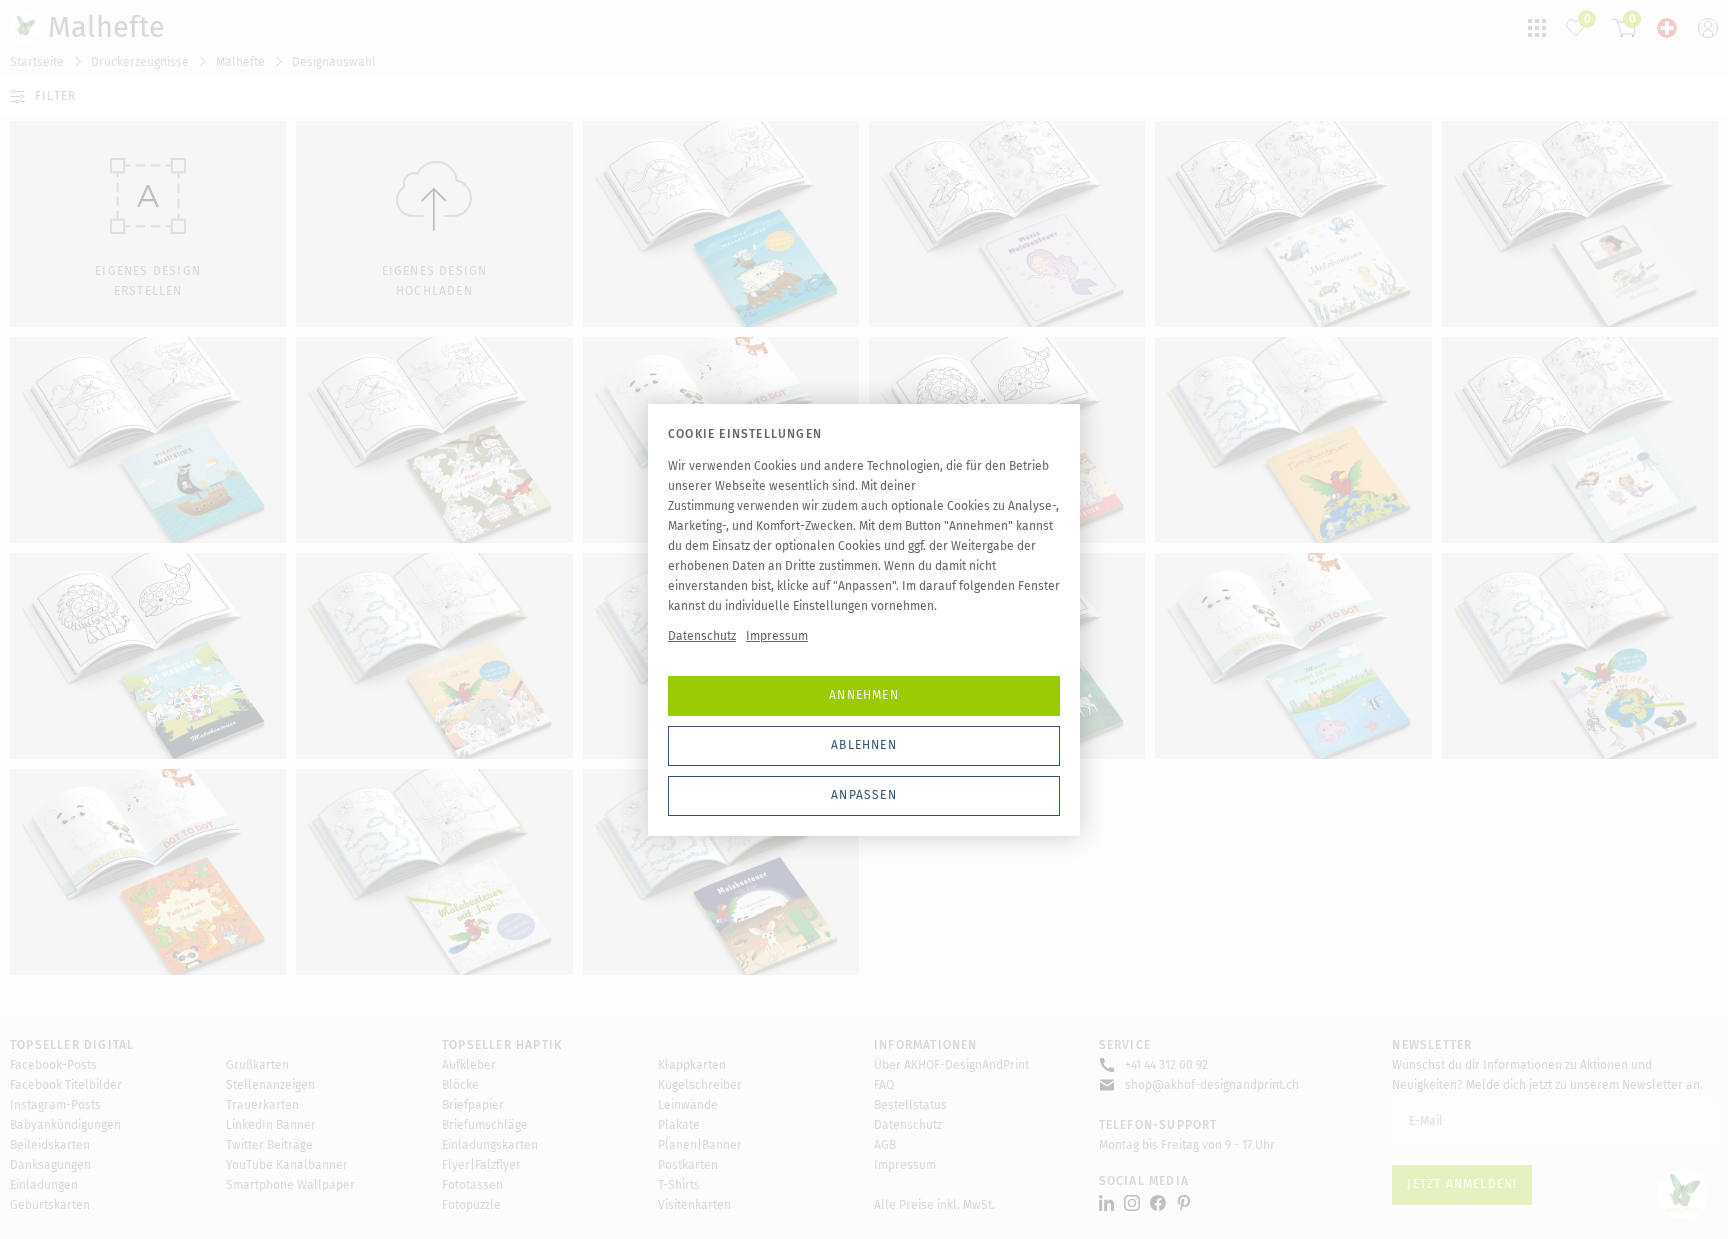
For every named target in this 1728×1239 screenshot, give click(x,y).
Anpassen (864, 795)
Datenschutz (702, 636)
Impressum (777, 636)
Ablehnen (864, 745)
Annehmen (864, 695)
